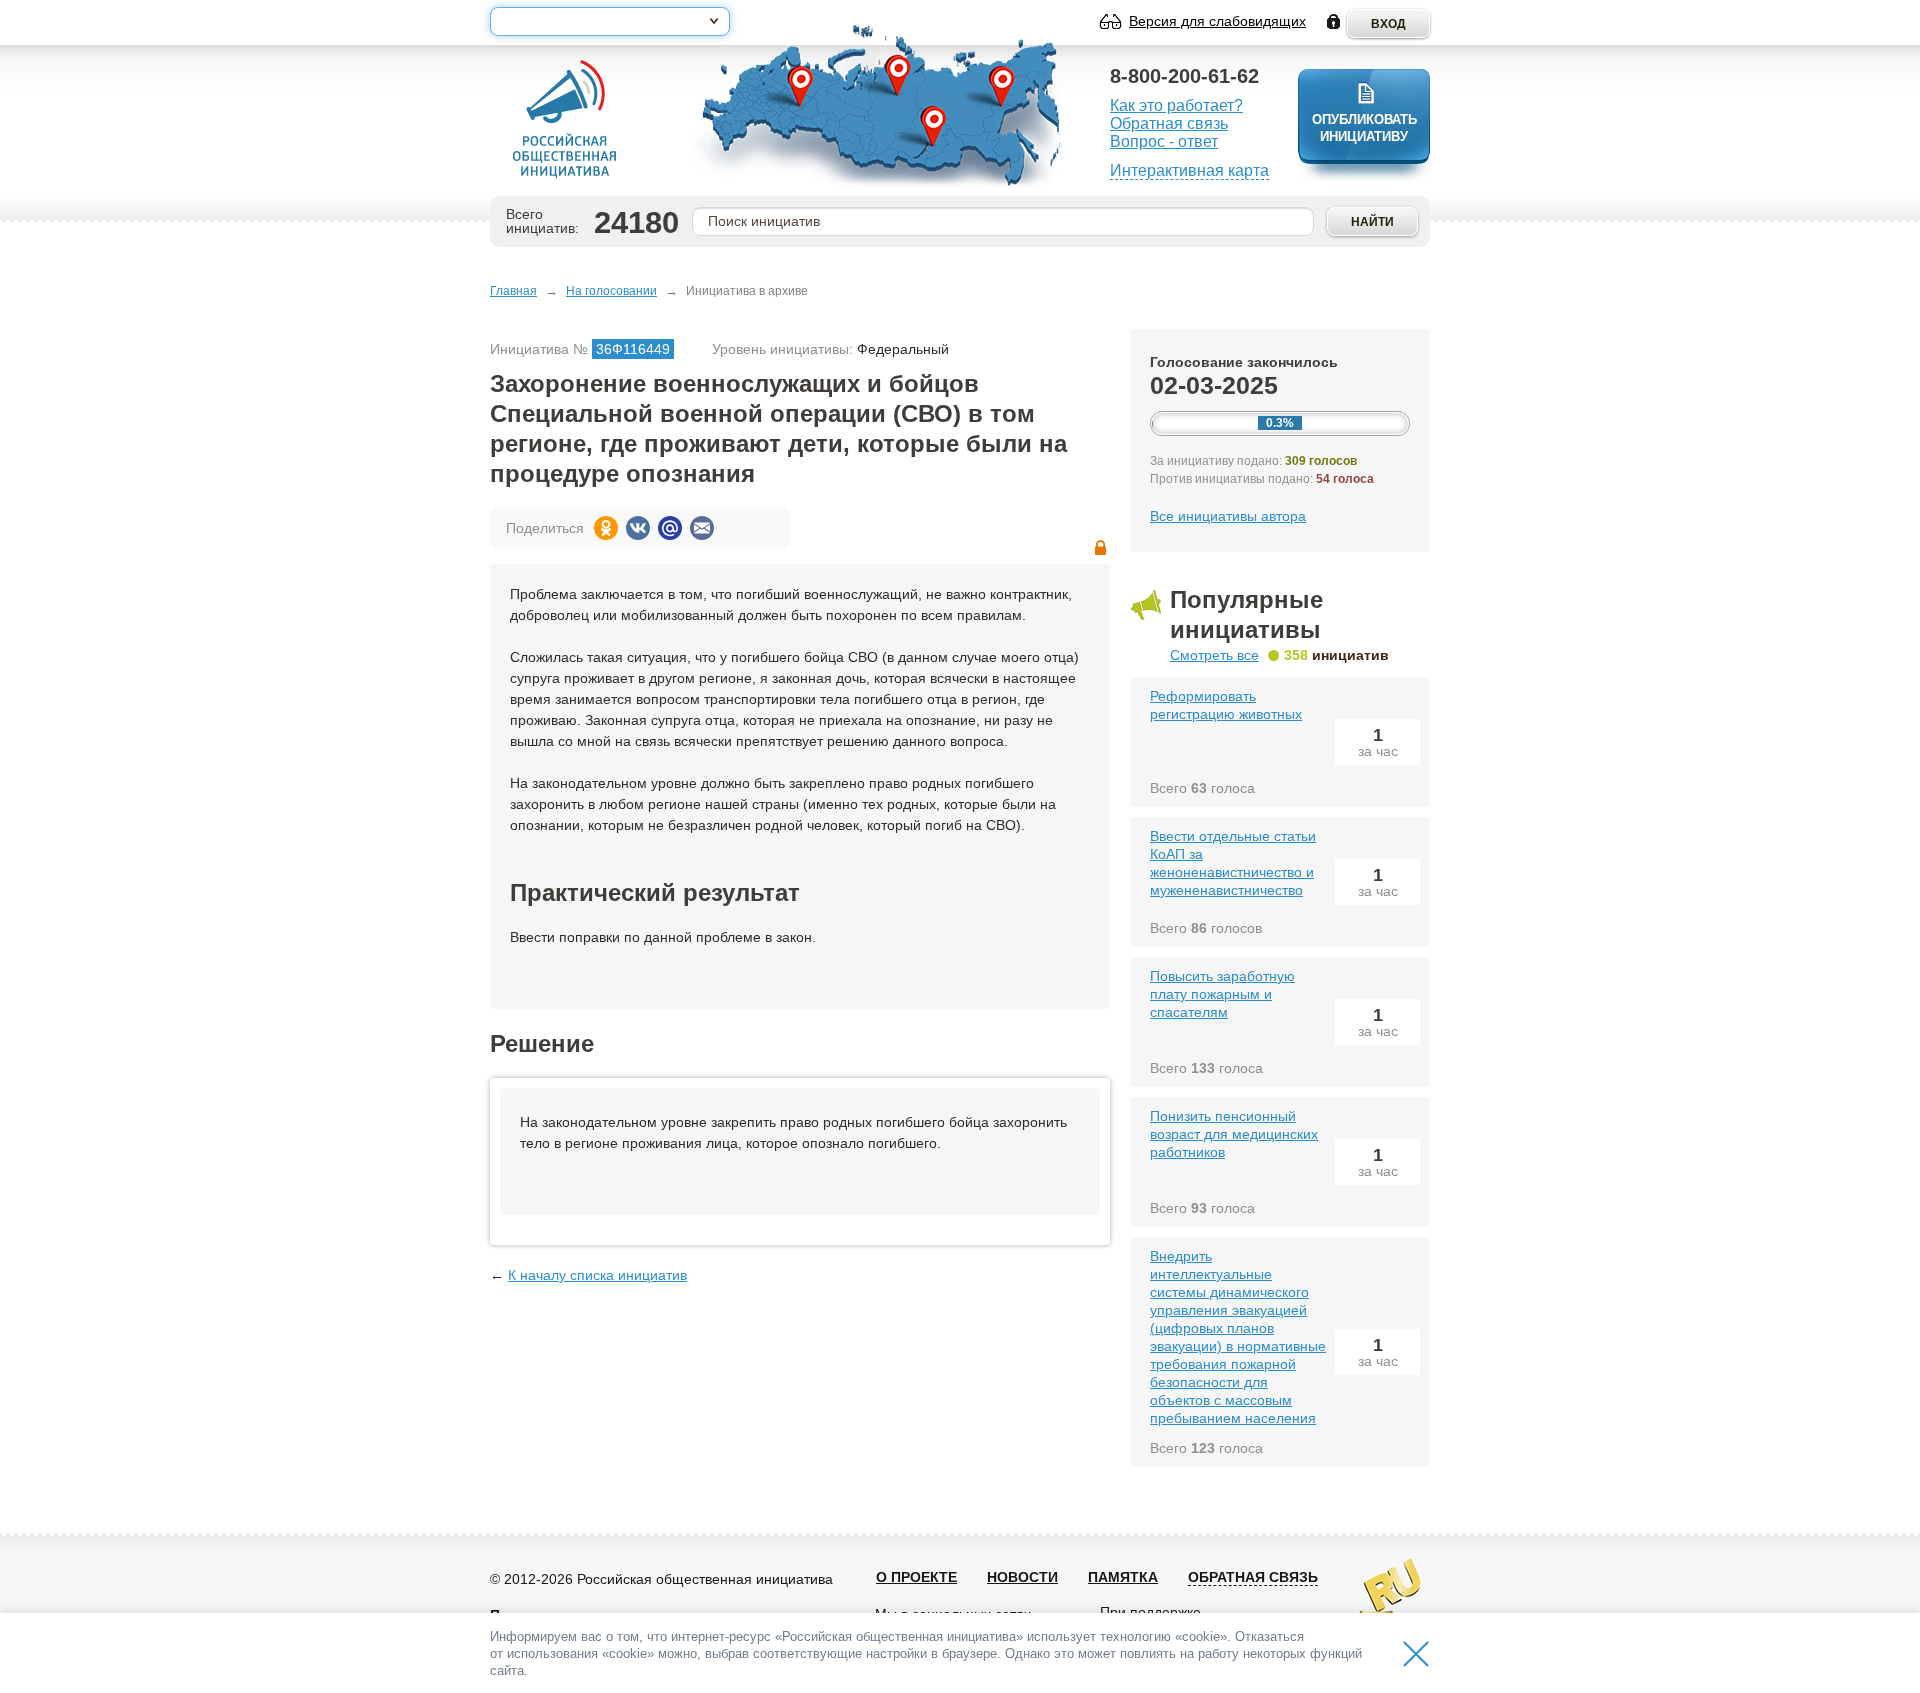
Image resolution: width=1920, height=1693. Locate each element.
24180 (636, 222)
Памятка (1123, 1577)
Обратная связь (1169, 123)
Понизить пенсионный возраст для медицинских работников (1234, 1134)
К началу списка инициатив (597, 1275)
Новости (1022, 1577)
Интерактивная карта (1189, 170)
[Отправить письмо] (702, 528)
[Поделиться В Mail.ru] (670, 528)
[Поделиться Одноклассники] (606, 528)
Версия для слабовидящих (1217, 21)
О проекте (916, 1577)
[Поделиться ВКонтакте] (638, 528)
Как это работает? (1176, 105)
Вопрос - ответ (1164, 141)
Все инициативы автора (1228, 516)
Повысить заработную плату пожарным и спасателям (1222, 994)
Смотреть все (1214, 655)
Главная (513, 291)
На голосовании (611, 291)
